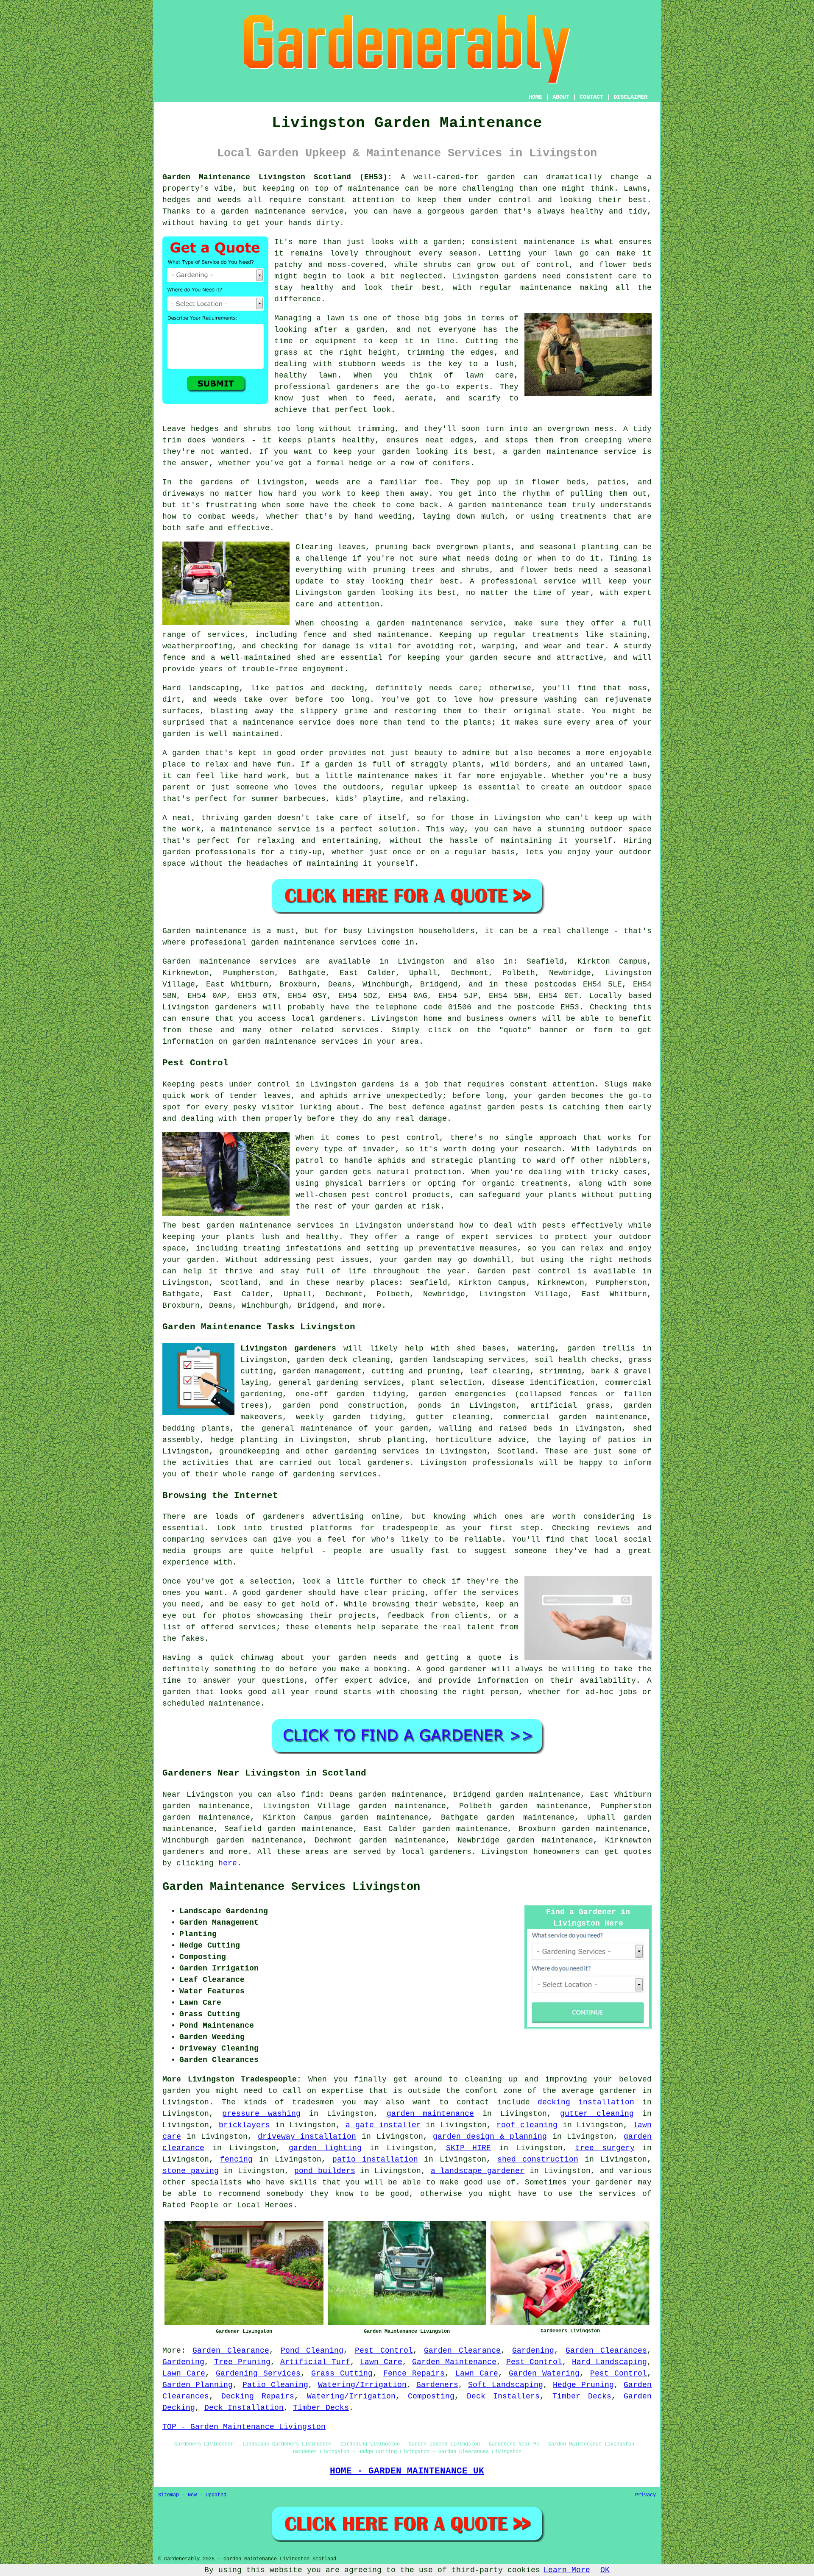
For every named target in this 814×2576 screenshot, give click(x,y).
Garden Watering (544, 2373)
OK (605, 2570)
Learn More (567, 2570)
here (228, 1863)
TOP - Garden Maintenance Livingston (244, 2427)
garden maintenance (431, 2114)
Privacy (645, 2495)
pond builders (325, 2171)
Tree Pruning (242, 2362)
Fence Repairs (414, 2373)
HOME (535, 97)
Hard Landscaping (609, 2362)
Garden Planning (198, 2385)
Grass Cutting (342, 2373)
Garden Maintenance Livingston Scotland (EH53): (277, 177)
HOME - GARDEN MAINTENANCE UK (407, 2471)
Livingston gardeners (288, 1348)
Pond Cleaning (312, 2351)
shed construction (538, 2159)
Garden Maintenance (454, 2362)
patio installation (375, 2159)
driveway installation (307, 2137)
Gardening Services (258, 2373)
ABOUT (561, 97)
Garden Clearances (606, 2351)
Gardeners (437, 2385)
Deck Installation (244, 2408)
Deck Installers (503, 2396)
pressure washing (261, 2114)
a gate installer (383, 2125)
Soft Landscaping (506, 2385)
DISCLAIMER (630, 97)
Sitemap (169, 2495)
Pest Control (384, 2351)
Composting (431, 2396)
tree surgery (605, 2148)
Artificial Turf (315, 2362)
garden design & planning (490, 2137)
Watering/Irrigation (362, 2385)
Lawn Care (381, 2362)
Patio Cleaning (275, 2385)
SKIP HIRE (469, 2148)
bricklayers (244, 2125)
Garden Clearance (231, 2351)
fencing (236, 2159)
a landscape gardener (478, 2171)
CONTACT (591, 97)
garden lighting (325, 2148)
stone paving (191, 2171)
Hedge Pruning (583, 2385)
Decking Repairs (258, 2396)
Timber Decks (582, 2396)
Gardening (533, 2351)
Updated (216, 2495)
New (192, 2495)
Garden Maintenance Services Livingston (291, 1887)
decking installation (586, 2102)
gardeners (183, 1852)
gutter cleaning (597, 2114)
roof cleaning (527, 2125)
